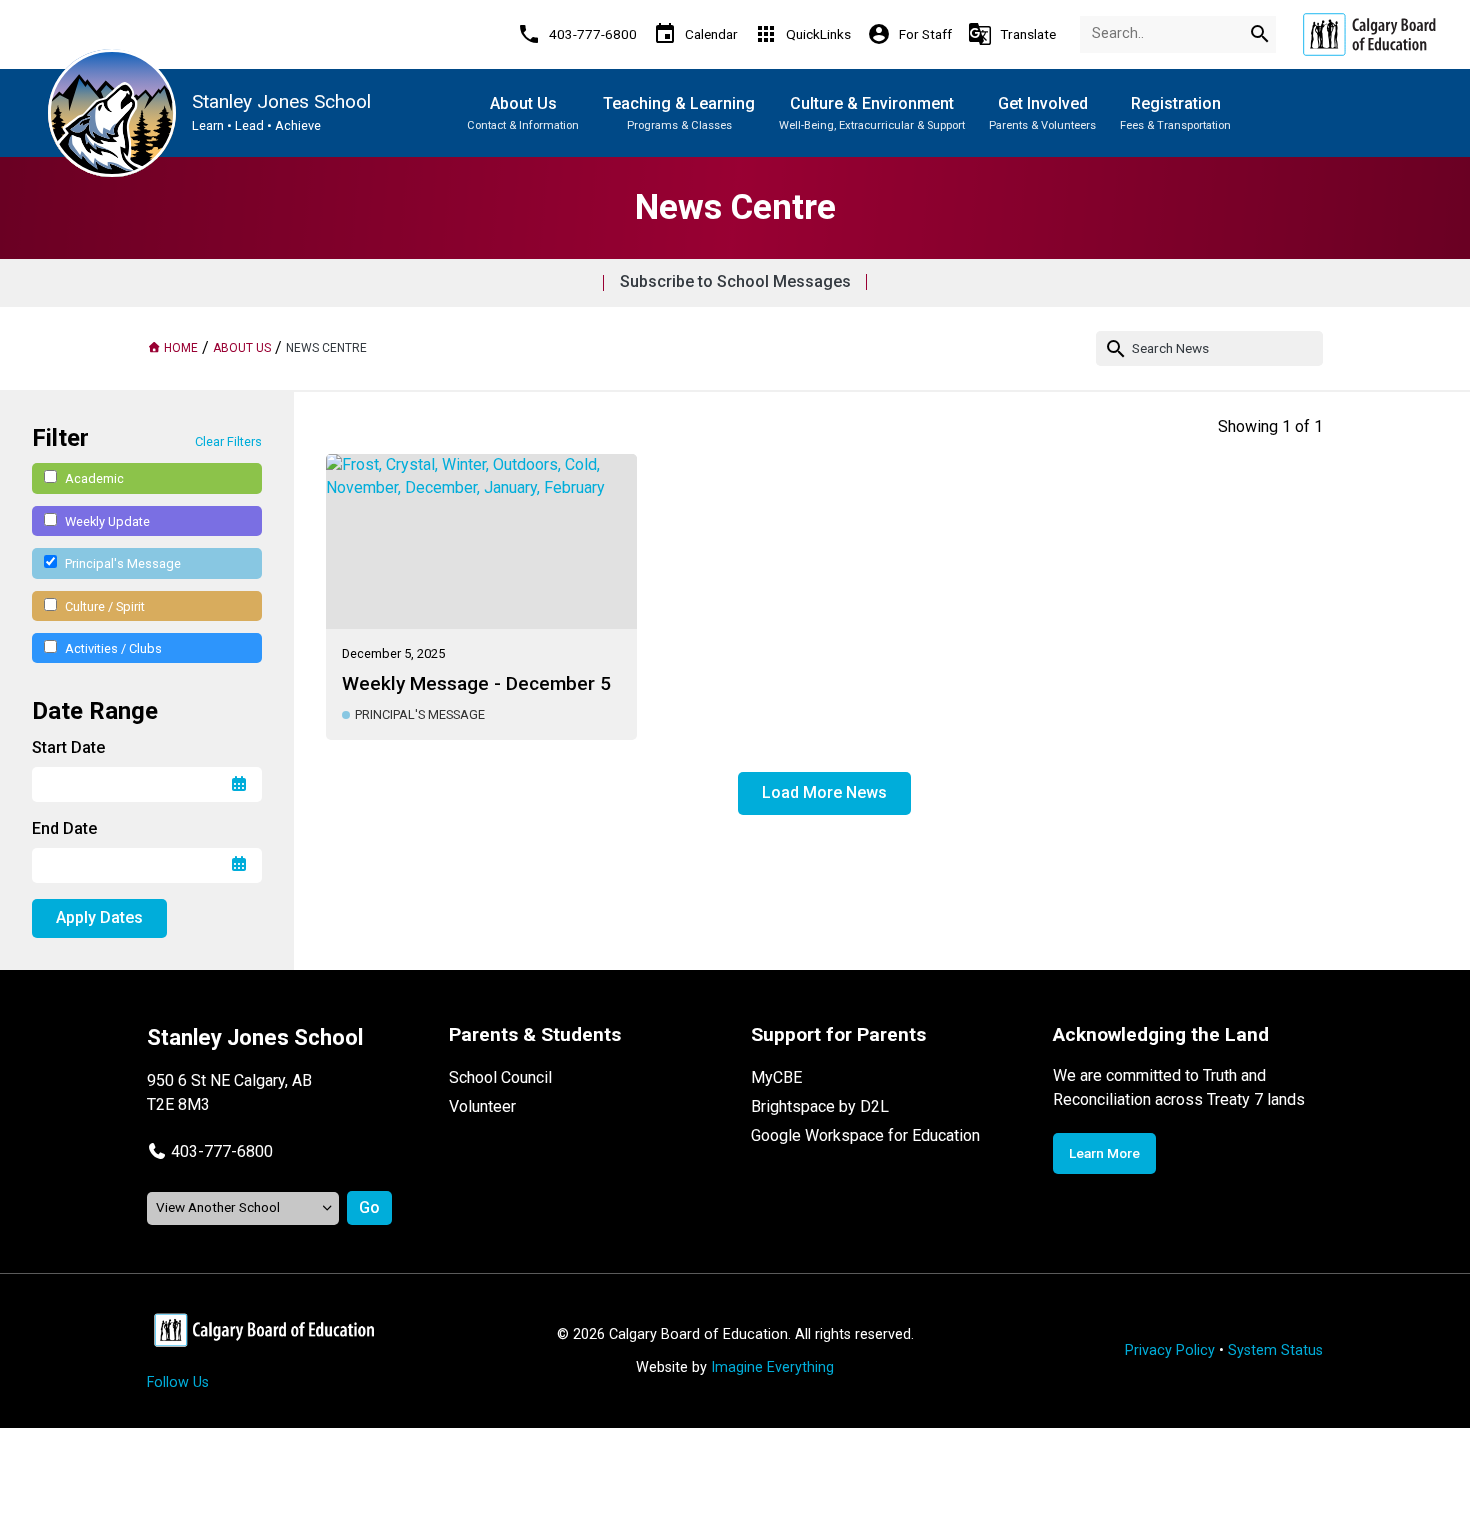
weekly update (107, 521)
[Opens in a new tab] (1369, 34)
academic (94, 478)
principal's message (123, 563)
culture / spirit (105, 606)
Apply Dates (99, 917)
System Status (1275, 1350)
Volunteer (482, 1106)
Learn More (1104, 1153)
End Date (64, 828)
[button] (210, 1151)
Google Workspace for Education (865, 1135)
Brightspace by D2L (820, 1106)
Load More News (824, 792)
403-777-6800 (222, 1151)
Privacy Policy (1170, 1350)
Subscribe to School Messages (735, 281)
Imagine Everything (772, 1367)
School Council (500, 1077)
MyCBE (776, 1077)
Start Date (68, 747)
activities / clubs (113, 648)
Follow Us (178, 1382)
